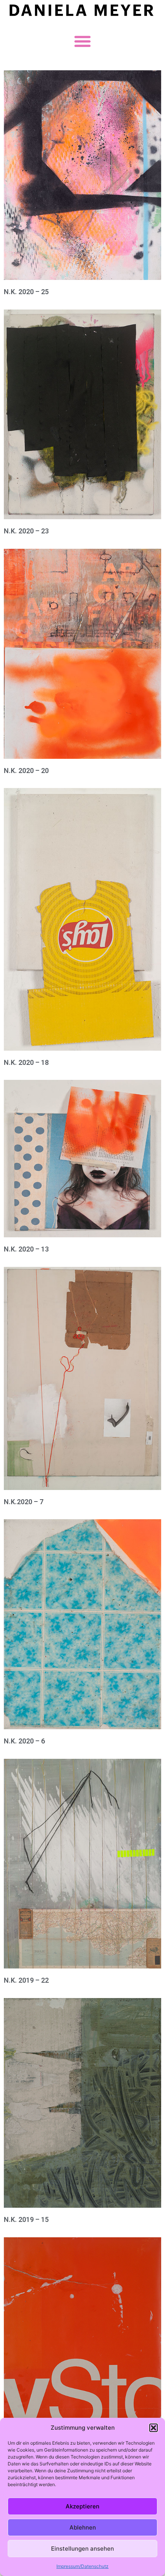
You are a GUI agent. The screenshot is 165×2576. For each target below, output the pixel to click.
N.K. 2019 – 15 (26, 2219)
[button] (153, 2428)
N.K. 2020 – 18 (26, 1062)
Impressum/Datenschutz (82, 2566)
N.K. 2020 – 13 (26, 1249)
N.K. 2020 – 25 (26, 292)
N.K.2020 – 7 (24, 1502)
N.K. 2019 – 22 (26, 1980)
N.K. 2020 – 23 (26, 531)
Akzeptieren (82, 2506)
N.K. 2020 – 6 (24, 1741)
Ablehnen (83, 2527)
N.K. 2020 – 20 (26, 771)
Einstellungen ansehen (82, 2549)
